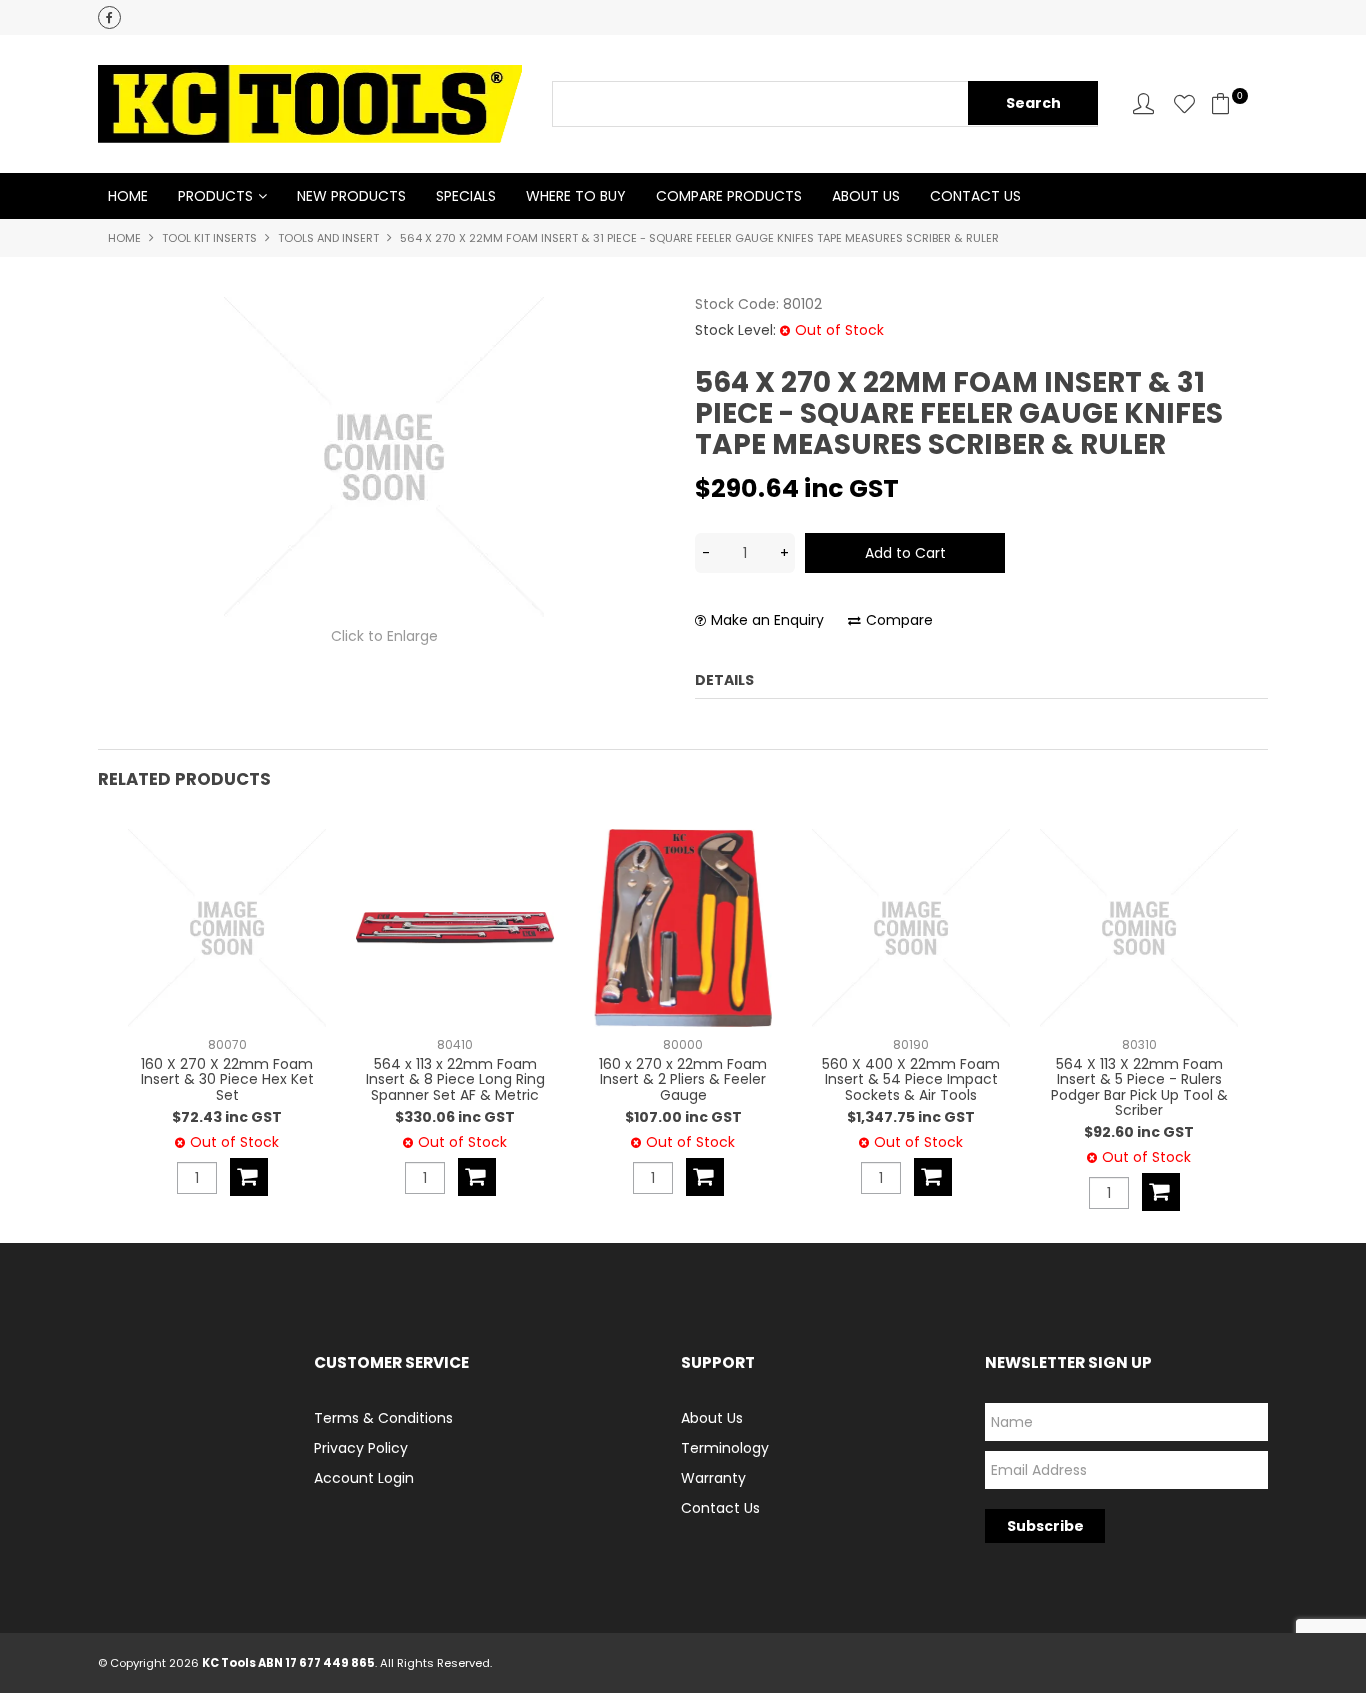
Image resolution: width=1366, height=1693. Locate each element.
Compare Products (729, 196)
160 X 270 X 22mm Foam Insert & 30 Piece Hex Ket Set (227, 1079)
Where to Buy (576, 196)
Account (1143, 103)
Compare (899, 620)
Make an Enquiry (767, 620)
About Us (866, 196)
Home (128, 196)
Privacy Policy (361, 1448)
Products (215, 196)
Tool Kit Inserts (209, 238)
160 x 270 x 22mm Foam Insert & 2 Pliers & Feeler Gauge (683, 1079)
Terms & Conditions (383, 1418)
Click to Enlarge (384, 636)
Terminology (725, 1448)
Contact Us (975, 196)
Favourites (1184, 103)
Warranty (713, 1478)
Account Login (364, 1478)
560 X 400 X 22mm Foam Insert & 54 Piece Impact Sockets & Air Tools (911, 1079)
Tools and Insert (328, 238)
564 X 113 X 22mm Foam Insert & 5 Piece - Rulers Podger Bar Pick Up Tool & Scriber (1139, 1087)
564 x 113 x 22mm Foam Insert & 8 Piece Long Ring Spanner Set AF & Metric (455, 1079)
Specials (466, 196)
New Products (351, 196)
